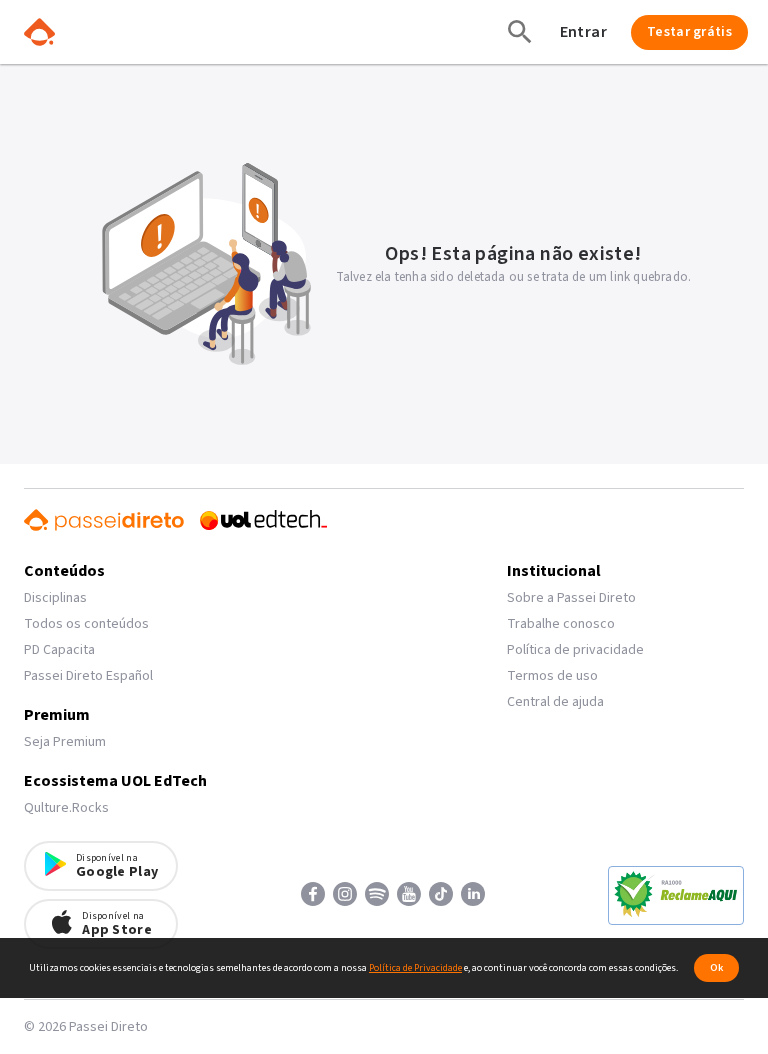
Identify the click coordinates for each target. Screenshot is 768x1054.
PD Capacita (59, 650)
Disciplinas (55, 598)
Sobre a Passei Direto (571, 598)
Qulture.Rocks (66, 808)
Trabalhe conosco (561, 624)
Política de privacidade (575, 650)
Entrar (583, 32)
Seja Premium (65, 742)
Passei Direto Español (88, 676)
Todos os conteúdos (86, 624)
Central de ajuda (555, 702)
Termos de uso (552, 676)
